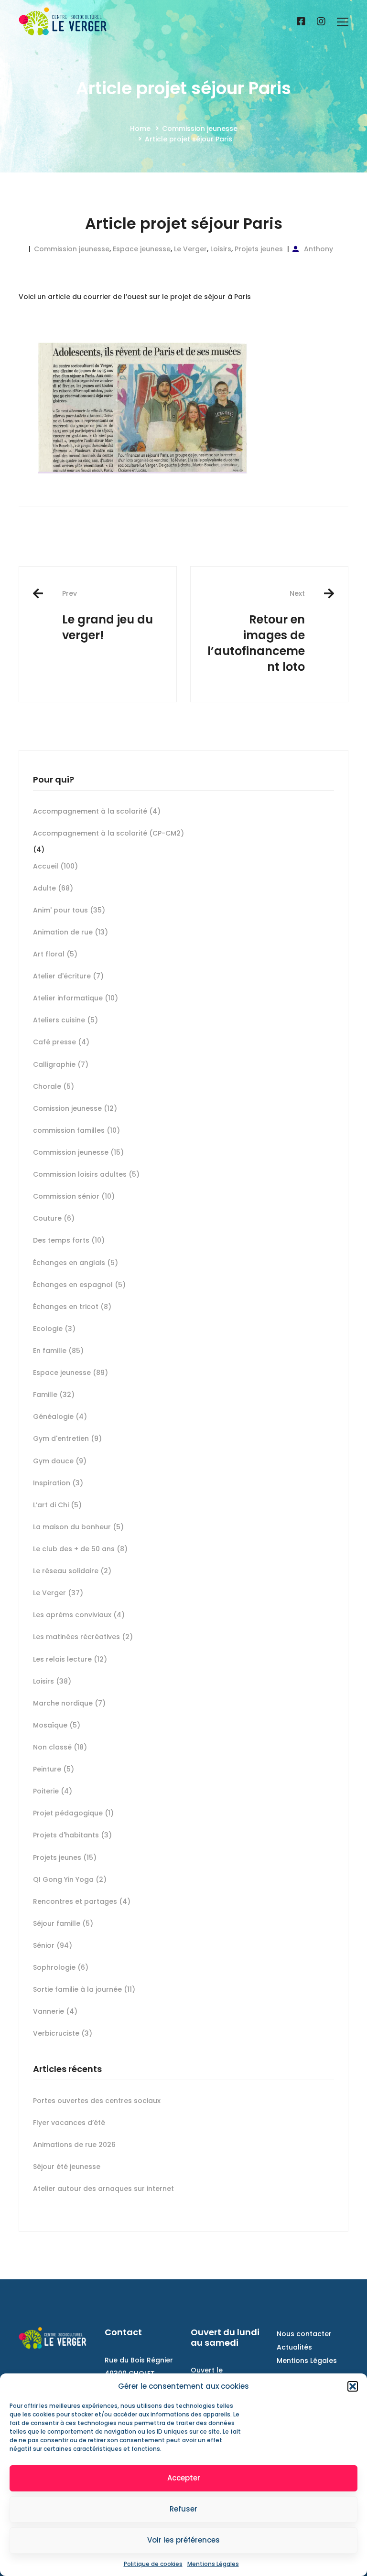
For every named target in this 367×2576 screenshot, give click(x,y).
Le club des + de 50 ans (80, 1549)
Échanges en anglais (76, 1263)
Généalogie (60, 1417)
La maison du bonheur (78, 1527)
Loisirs (221, 249)
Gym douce (60, 1461)
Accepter (184, 2478)
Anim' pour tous (69, 910)
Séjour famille (63, 1923)
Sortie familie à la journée (84, 1989)
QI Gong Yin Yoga (70, 1879)
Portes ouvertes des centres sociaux (97, 2101)
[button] (353, 2386)
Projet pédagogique (73, 1813)
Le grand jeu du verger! (108, 616)
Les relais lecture (70, 1659)
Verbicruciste (63, 2033)
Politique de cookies (153, 2564)
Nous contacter (304, 2334)
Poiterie (53, 1791)
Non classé (60, 1747)
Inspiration (58, 1483)
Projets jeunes (259, 249)
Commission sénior (74, 1196)
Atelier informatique (76, 998)
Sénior (53, 1945)
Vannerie (55, 2011)
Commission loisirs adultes (86, 1174)
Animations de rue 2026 (74, 2145)
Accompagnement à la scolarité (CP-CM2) (108, 833)
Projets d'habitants (72, 1835)
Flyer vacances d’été (69, 2123)
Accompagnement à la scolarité (97, 811)
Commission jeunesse (200, 129)
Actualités (294, 2347)
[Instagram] (321, 22)
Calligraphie (61, 1064)
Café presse (61, 1042)
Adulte (53, 888)
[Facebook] (301, 22)
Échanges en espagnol (79, 1285)
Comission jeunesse (75, 1108)
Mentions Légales (213, 2564)
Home (140, 129)
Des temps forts (69, 1240)
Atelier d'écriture (68, 976)
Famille (54, 1395)
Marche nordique (69, 1703)
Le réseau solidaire (72, 1571)
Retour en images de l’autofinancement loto (256, 632)
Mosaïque (57, 1725)
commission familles (76, 1130)
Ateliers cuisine (65, 1020)
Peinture (54, 1769)
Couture (54, 1218)
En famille (58, 1351)
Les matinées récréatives (83, 1637)
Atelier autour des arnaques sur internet (103, 2189)
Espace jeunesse (142, 249)
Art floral (55, 954)
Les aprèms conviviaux (79, 1615)
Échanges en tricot (72, 1307)
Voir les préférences (183, 2540)
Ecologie (54, 1329)
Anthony (318, 249)
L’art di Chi (57, 1505)
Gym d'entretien (67, 1438)
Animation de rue (70, 932)
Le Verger (190, 249)
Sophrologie (61, 1967)
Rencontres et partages (82, 1901)
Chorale (54, 1086)
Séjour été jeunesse (67, 2167)
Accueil (55, 866)
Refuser (183, 2509)
